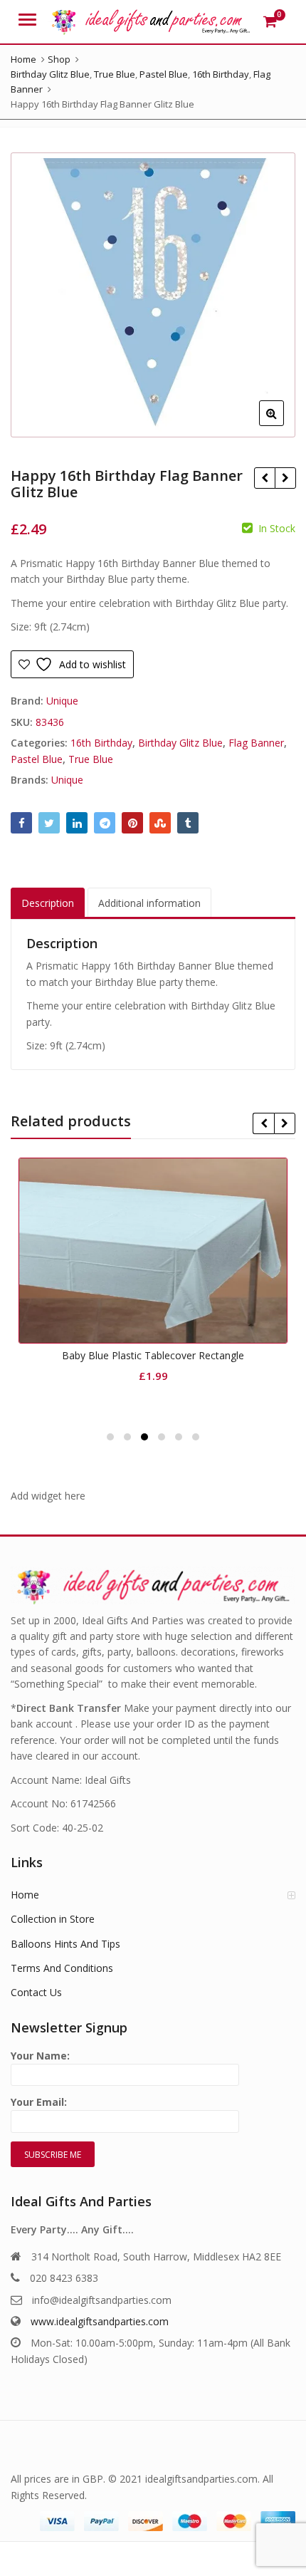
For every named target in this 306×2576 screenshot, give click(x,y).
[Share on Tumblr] (188, 823)
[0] (270, 21)
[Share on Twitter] (49, 823)
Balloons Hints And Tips (65, 1944)
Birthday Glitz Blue (180, 743)
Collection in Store (53, 1919)
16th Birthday (101, 743)
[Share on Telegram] (105, 823)
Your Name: (40, 2056)
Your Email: (39, 2102)
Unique (62, 701)
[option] (153, 295)
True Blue (91, 759)
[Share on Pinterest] (132, 823)
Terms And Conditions (62, 1968)
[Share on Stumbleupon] (160, 823)
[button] (283, 425)
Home (25, 1895)
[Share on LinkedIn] (77, 823)
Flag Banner (256, 743)
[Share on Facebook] (21, 823)
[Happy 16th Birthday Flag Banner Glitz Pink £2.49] (285, 478)
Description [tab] (48, 903)
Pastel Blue (37, 759)
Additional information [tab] (149, 903)
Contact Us (36, 1992)
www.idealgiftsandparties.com (100, 2321)
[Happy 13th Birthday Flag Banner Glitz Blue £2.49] (264, 478)
